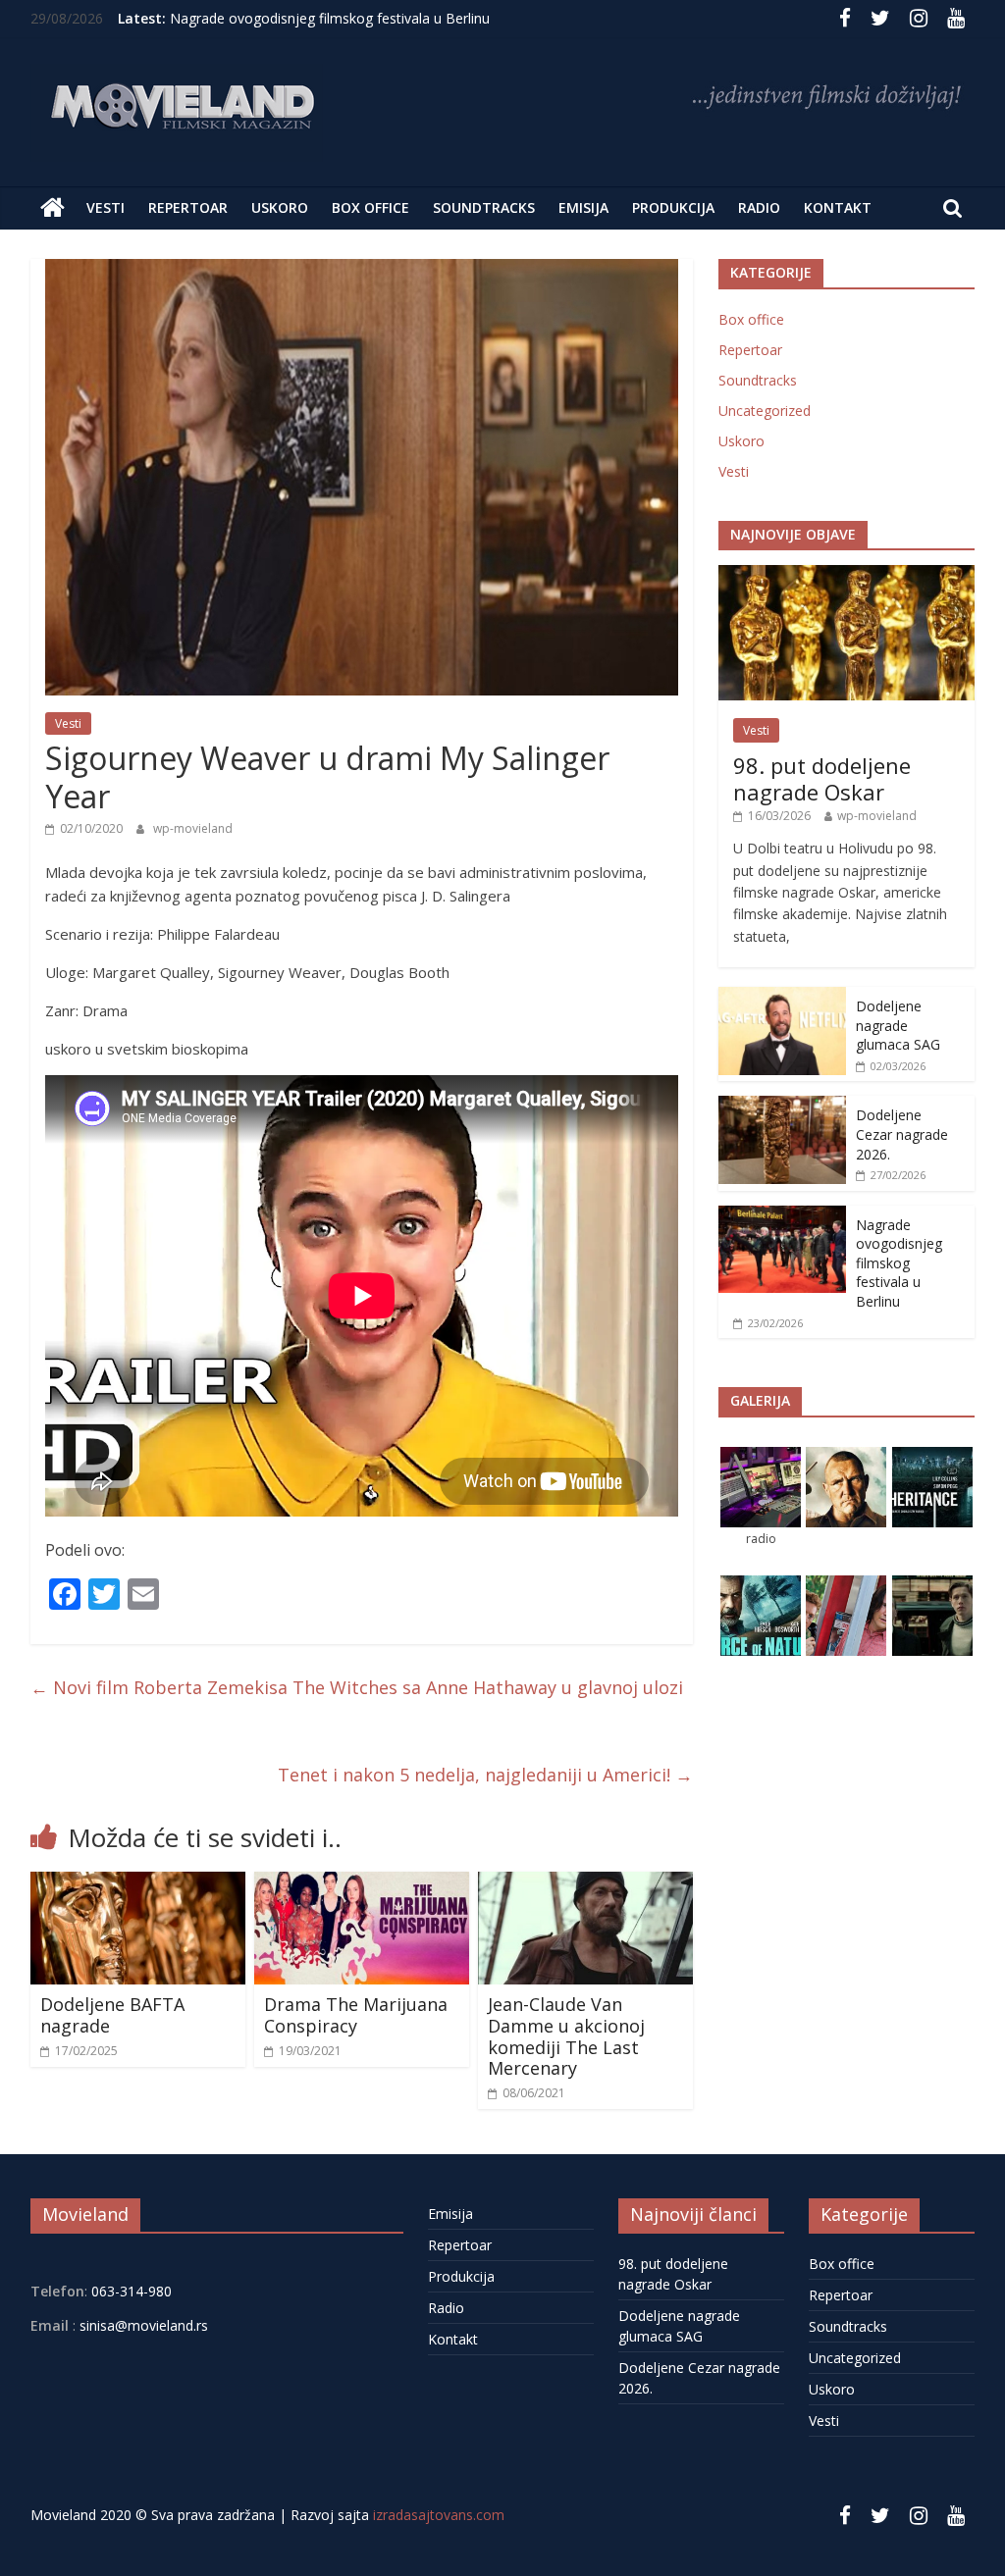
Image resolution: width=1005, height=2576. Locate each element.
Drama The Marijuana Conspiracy (356, 2015)
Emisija (583, 207)
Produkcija (673, 207)
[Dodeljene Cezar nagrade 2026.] (782, 1106)
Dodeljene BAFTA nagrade (112, 2015)
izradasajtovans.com (439, 2515)
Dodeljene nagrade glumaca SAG (898, 1025)
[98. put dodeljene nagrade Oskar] (847, 575)
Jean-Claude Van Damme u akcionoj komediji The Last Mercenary (566, 2036)
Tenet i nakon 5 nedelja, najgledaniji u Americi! (485, 1775)
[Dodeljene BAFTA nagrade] (138, 1883)
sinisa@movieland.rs (144, 2325)
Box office (370, 207)
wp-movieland (193, 828)
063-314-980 (130, 2291)
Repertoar (188, 207)
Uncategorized (765, 411)
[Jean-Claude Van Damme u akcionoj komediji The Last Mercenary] (586, 1883)
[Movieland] (53, 208)
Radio (759, 207)
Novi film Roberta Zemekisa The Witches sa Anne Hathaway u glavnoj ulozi (357, 1687)
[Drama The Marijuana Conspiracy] (362, 1883)
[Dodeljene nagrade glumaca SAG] (782, 997)
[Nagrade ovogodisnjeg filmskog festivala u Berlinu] (782, 1216)
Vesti (106, 207)
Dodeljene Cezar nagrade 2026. (902, 1134)
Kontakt (838, 207)
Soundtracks (484, 207)
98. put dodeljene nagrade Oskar (822, 778)
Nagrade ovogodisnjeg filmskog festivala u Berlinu (330, 18)
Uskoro (280, 207)
